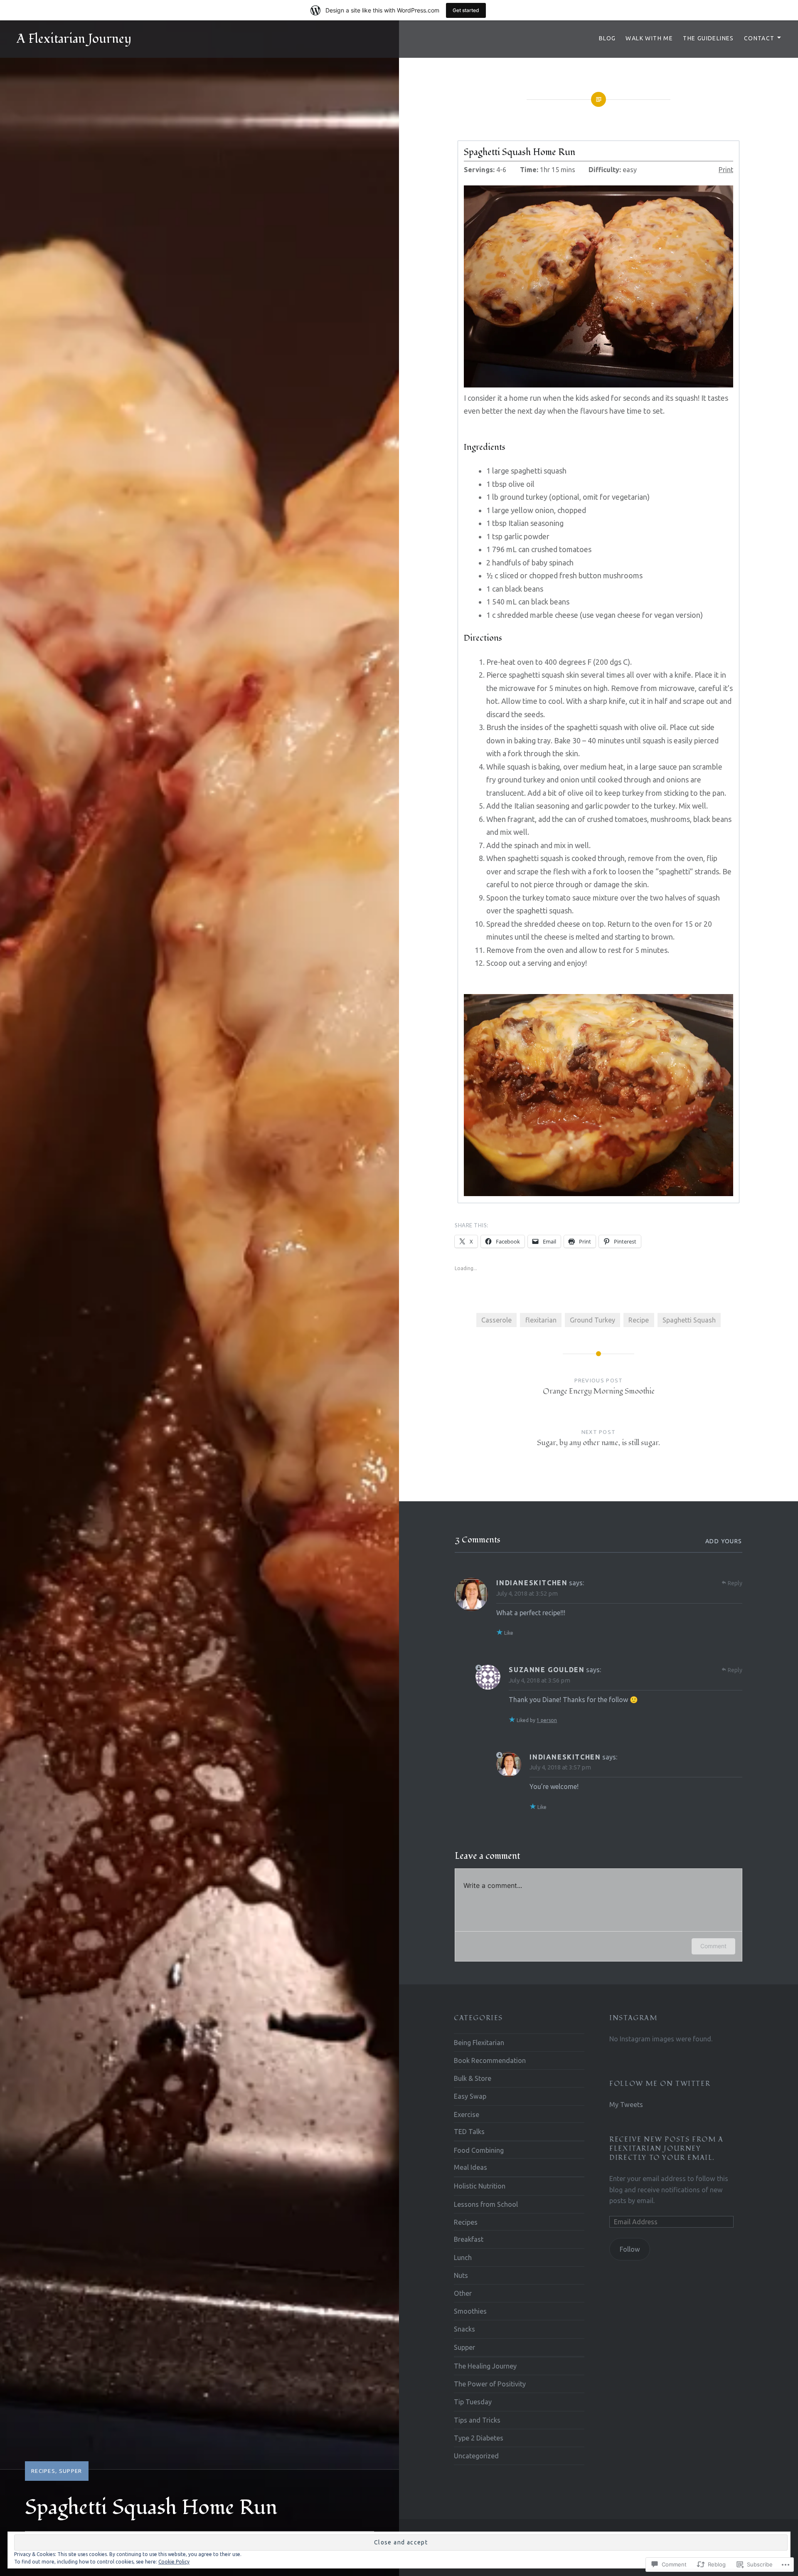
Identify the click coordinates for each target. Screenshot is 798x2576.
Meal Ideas (470, 2167)
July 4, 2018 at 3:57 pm (560, 1767)
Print (726, 170)
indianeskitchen (532, 1583)
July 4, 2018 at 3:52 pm (527, 1593)
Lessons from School (486, 2204)
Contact (759, 38)
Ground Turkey (592, 1320)
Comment (713, 1946)
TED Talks (469, 2132)
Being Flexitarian (479, 2043)
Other (463, 2293)
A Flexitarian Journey (74, 39)
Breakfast (469, 2239)
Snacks (464, 2329)
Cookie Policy (174, 2562)
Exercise (467, 2115)
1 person (547, 1720)
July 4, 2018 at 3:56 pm (539, 1680)
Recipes (43, 2471)
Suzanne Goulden (547, 1670)
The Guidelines (708, 38)
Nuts (461, 2275)
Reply (735, 1583)
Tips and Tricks (477, 2420)
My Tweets (626, 2105)
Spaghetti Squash (689, 1320)
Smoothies (470, 2311)
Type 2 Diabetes (479, 2438)
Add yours (724, 1541)
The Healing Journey (485, 2366)
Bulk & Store (473, 2078)
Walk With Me (649, 38)
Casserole (496, 1320)
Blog (607, 38)
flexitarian (541, 1320)
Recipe (639, 1320)
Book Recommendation (490, 2060)
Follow (630, 2249)
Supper (71, 2471)
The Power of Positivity (490, 2384)
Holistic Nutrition (480, 2186)
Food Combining (479, 2150)
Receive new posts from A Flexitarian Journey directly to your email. (666, 2149)
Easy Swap (470, 2096)
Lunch (463, 2258)
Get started (466, 10)
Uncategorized (476, 2456)
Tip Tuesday (473, 2402)
